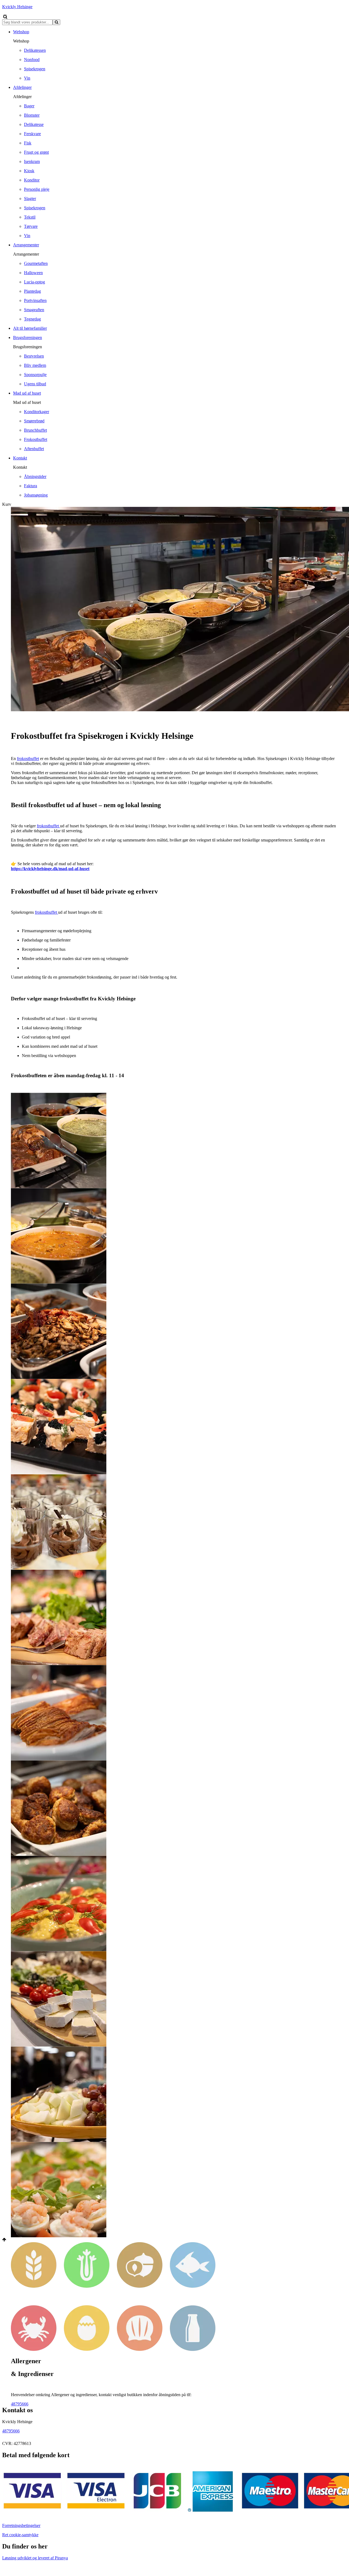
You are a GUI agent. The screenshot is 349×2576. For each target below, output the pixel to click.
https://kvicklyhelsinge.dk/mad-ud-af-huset (50, 869)
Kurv (7, 504)
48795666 (20, 2404)
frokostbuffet (28, 759)
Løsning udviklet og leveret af (35, 2558)
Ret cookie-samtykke (20, 2535)
